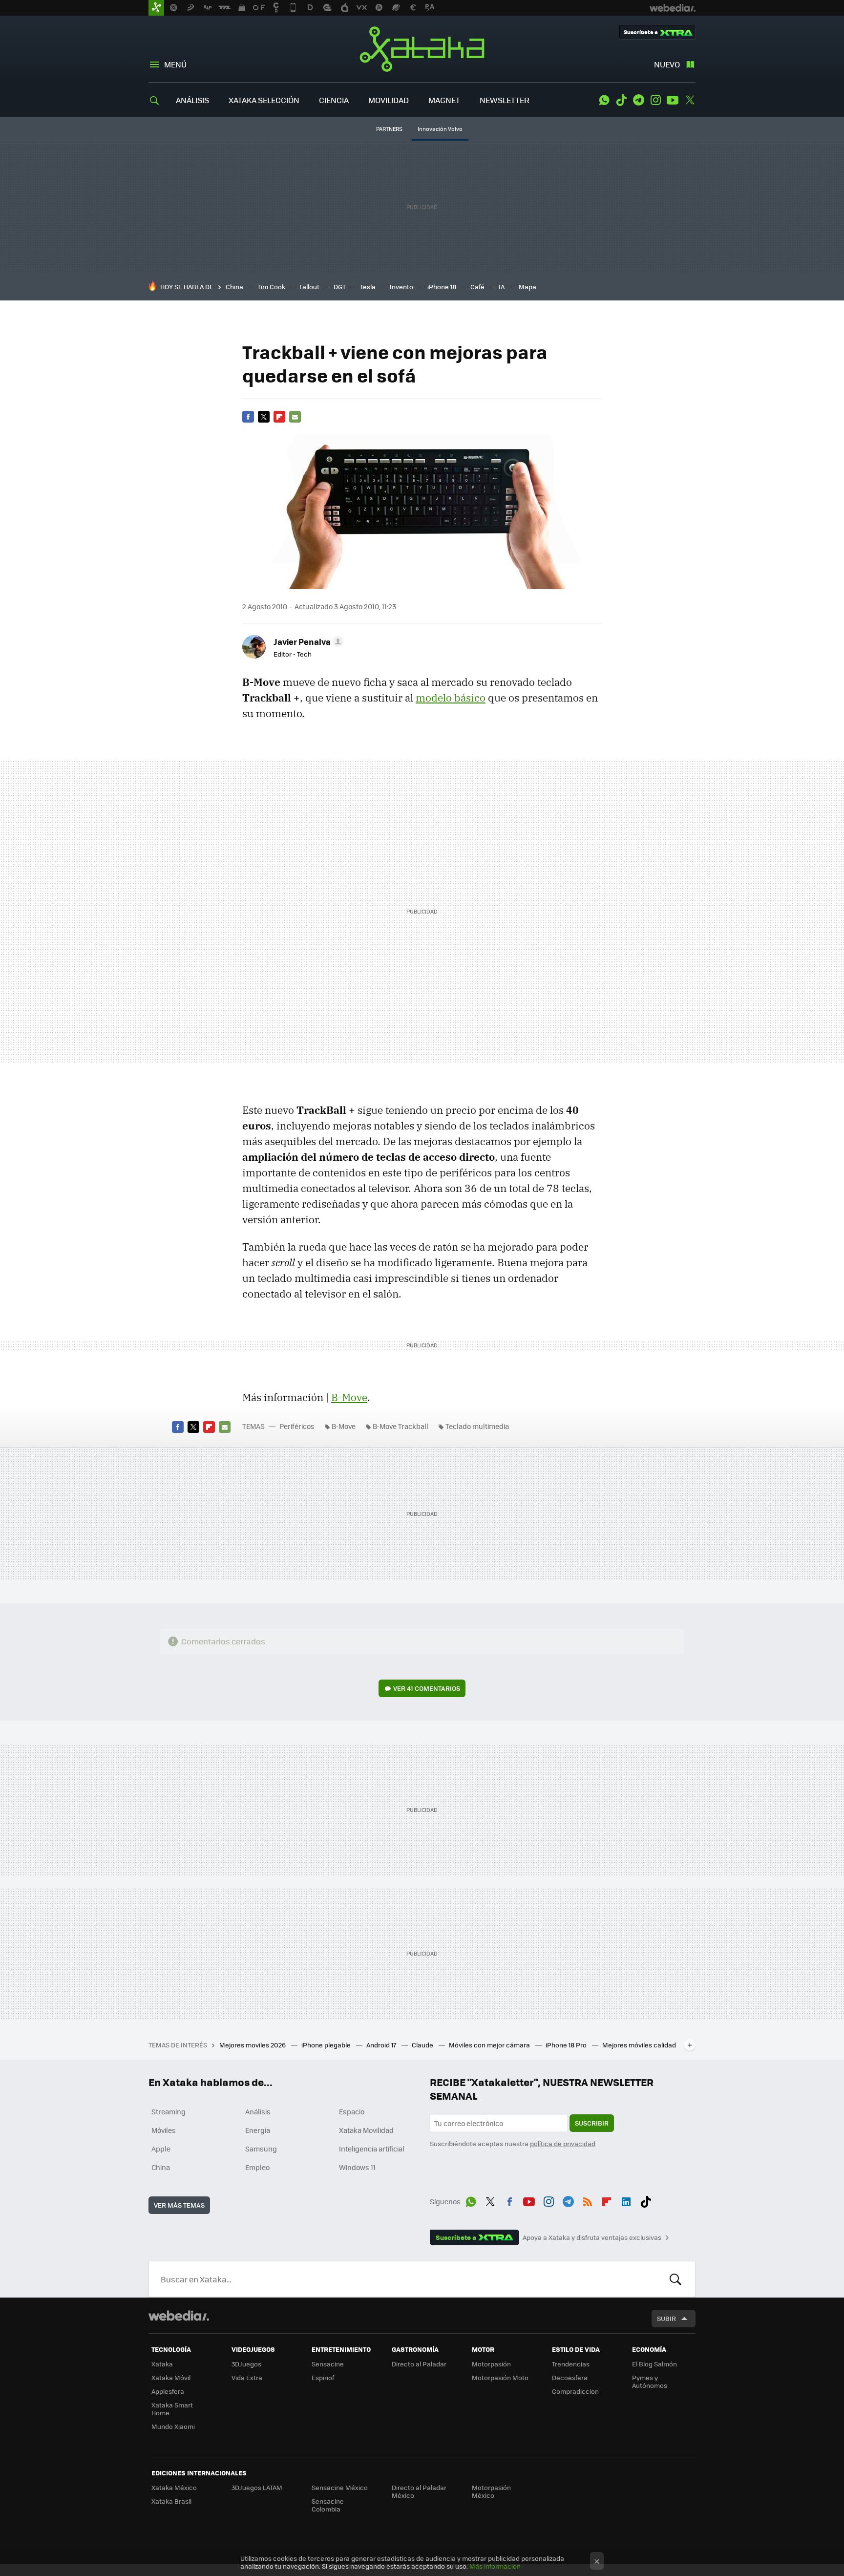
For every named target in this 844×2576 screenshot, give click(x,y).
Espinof (323, 2377)
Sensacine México (340, 2487)
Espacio (352, 2111)
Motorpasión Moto (500, 2377)
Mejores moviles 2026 (253, 2045)
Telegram (638, 100)
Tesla (368, 287)
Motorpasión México (491, 2491)
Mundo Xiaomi (173, 2426)
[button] (307, 641)
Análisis (258, 2111)
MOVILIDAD (389, 100)
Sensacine (328, 2364)
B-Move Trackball (401, 1426)
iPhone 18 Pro (567, 2045)
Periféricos (297, 1426)
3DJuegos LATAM (257, 2487)
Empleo (257, 2167)
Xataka (422, 49)
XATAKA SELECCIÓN (264, 100)
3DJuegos (246, 2364)
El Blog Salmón (654, 2364)
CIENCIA (334, 100)
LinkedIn (626, 2200)
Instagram (655, 100)
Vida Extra (247, 2377)
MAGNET (444, 100)
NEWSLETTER (505, 100)
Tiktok (621, 100)
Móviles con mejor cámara (490, 2045)
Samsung (261, 2149)
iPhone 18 (442, 287)
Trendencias (571, 2364)
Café (477, 287)
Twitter (690, 100)
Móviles (164, 2130)
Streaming (169, 2111)
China (234, 287)
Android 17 (382, 2045)
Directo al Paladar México (419, 2491)
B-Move (349, 1397)
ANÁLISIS (192, 100)
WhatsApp (604, 100)
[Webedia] (179, 2316)
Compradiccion (575, 2391)
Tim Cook (271, 287)
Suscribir (592, 2123)
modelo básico (451, 698)
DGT (340, 287)
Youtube (673, 100)
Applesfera (168, 2391)
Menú (175, 64)
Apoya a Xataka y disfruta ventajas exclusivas (592, 2237)
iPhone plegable (327, 2045)
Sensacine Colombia (328, 2505)
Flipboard (279, 417)
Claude (423, 2045)
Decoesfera (570, 2377)
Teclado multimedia (477, 1426)
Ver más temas (179, 2205)
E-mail (295, 417)
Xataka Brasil (171, 2501)
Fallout (309, 287)
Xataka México (174, 2487)
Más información (495, 2566)
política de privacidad (563, 2143)
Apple (161, 2149)
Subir (666, 2318)
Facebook (248, 417)
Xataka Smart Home (172, 2409)
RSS (588, 2200)
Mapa (527, 287)
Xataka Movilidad (366, 2130)
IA (502, 287)
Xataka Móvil (171, 2377)
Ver (427, 1688)
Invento (401, 287)
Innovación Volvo (440, 129)
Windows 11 (357, 2167)
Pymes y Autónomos (650, 2381)
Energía (258, 2130)
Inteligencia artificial (372, 2149)
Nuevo (667, 64)
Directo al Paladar (419, 2364)
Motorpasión (491, 2364)
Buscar (675, 2279)
